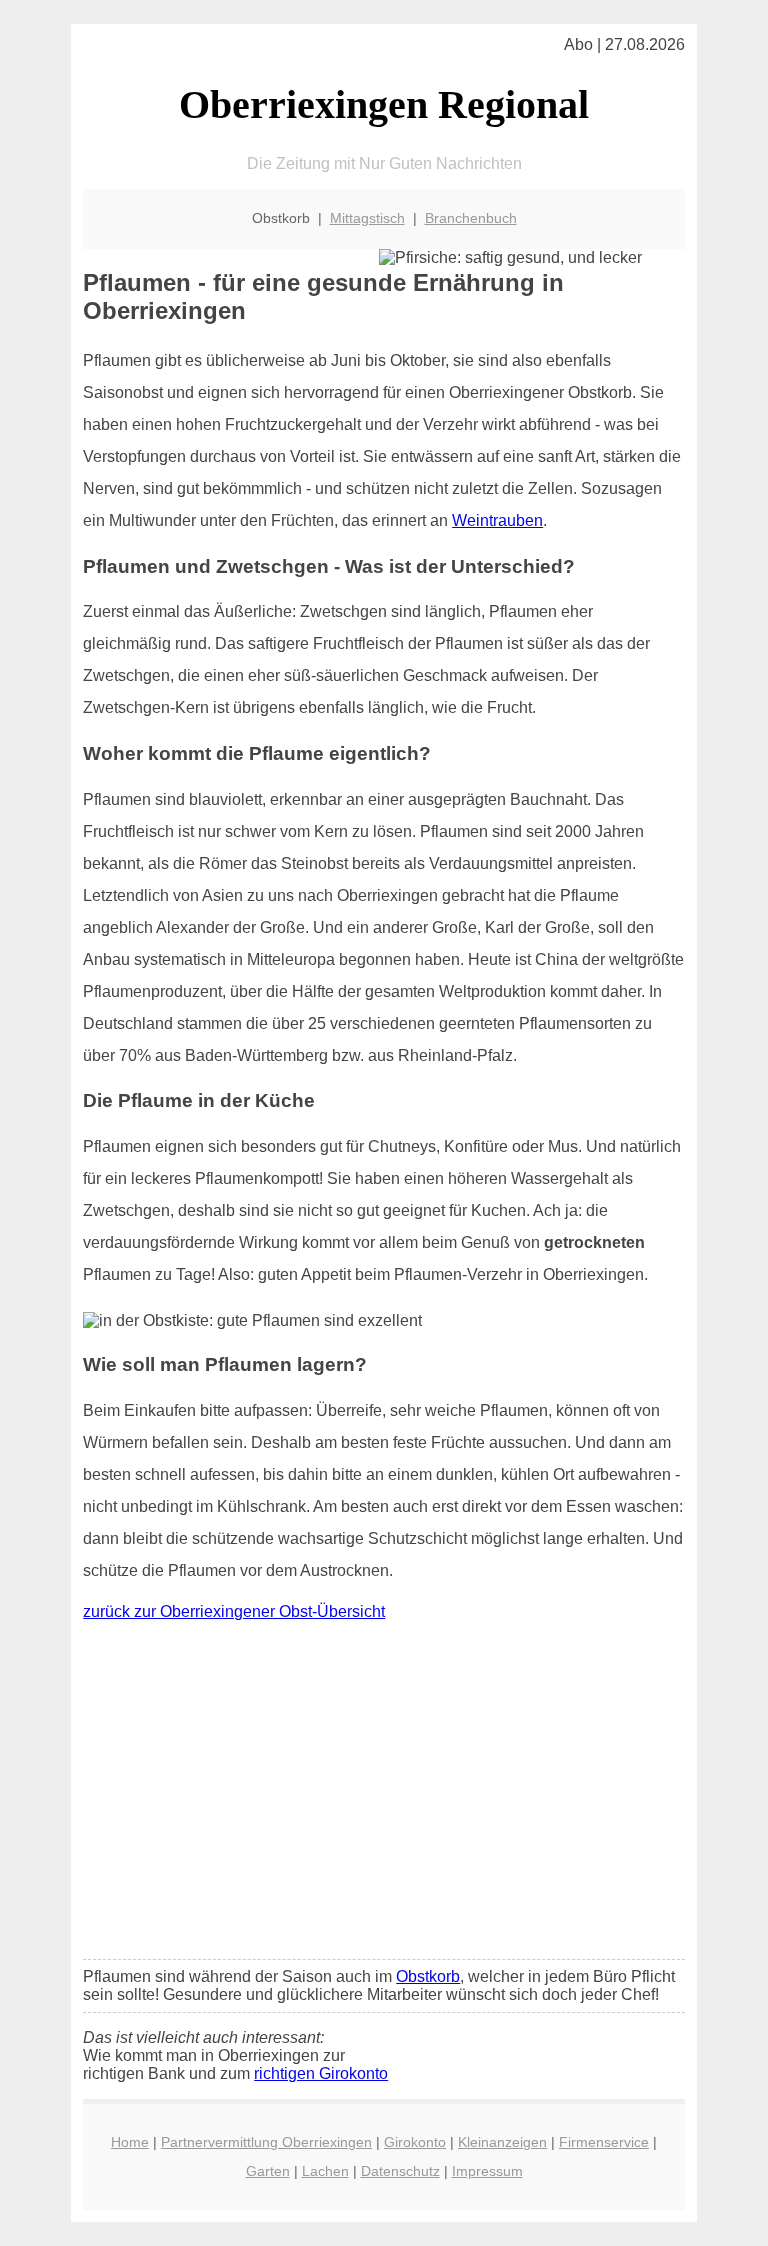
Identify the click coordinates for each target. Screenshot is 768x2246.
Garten (268, 2171)
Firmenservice (604, 2142)
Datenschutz (400, 2171)
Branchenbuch (471, 218)
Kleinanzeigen (502, 2142)
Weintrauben (497, 520)
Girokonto (415, 2142)
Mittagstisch (367, 218)
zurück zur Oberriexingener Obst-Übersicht (234, 1611)
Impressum (487, 2171)
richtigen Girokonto (321, 2073)
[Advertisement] (384, 1795)
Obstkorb (428, 1976)
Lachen (325, 2171)
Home (130, 2142)
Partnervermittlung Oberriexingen (266, 2142)
